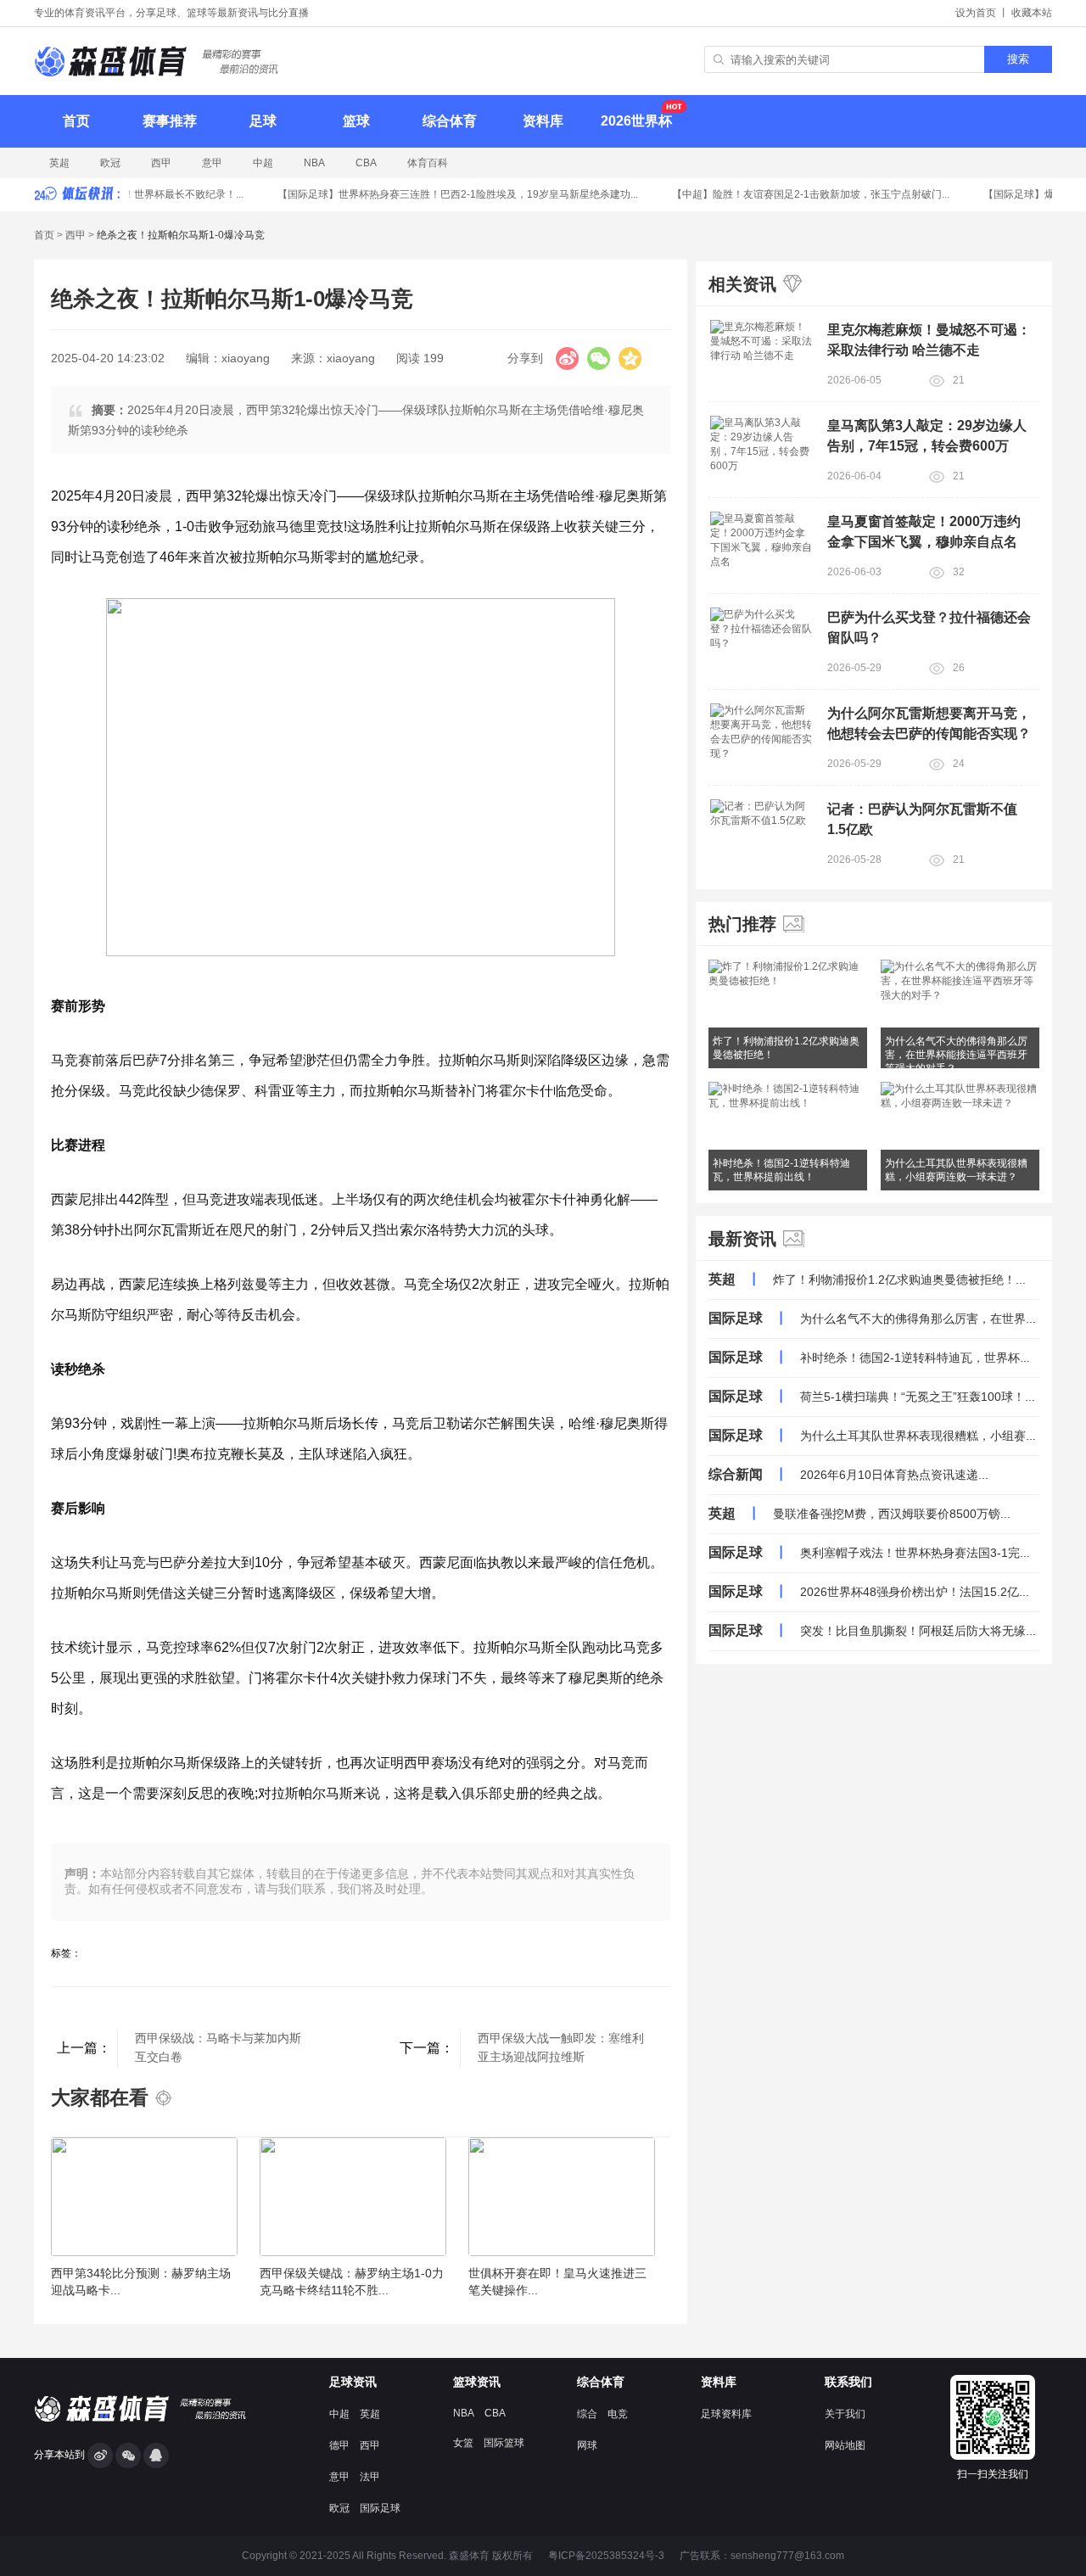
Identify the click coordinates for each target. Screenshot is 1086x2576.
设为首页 (976, 13)
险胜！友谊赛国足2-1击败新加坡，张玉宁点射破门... (800, 194)
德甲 (339, 2445)
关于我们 (845, 2414)
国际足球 (380, 2508)
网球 (587, 2445)
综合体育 (450, 121)
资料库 (543, 121)
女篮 (463, 2443)
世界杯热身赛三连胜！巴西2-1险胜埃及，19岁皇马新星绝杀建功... (447, 194)
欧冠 (110, 163)
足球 (263, 121)
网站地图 (845, 2445)
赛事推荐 (170, 121)
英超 (59, 163)
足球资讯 (353, 2382)
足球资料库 (726, 2414)
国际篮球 (504, 2443)
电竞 (618, 2414)
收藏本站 (1032, 13)
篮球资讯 (477, 2382)
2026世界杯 (636, 121)
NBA (314, 163)
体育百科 (428, 163)
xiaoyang (246, 358)
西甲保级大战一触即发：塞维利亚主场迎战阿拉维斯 (561, 2047)
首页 (76, 121)
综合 (587, 2414)
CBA (366, 163)
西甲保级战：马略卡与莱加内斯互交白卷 (218, 2047)
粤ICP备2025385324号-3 (606, 2556)
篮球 (356, 121)
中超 (263, 163)
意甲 (212, 163)
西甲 (161, 163)
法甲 (370, 2477)
